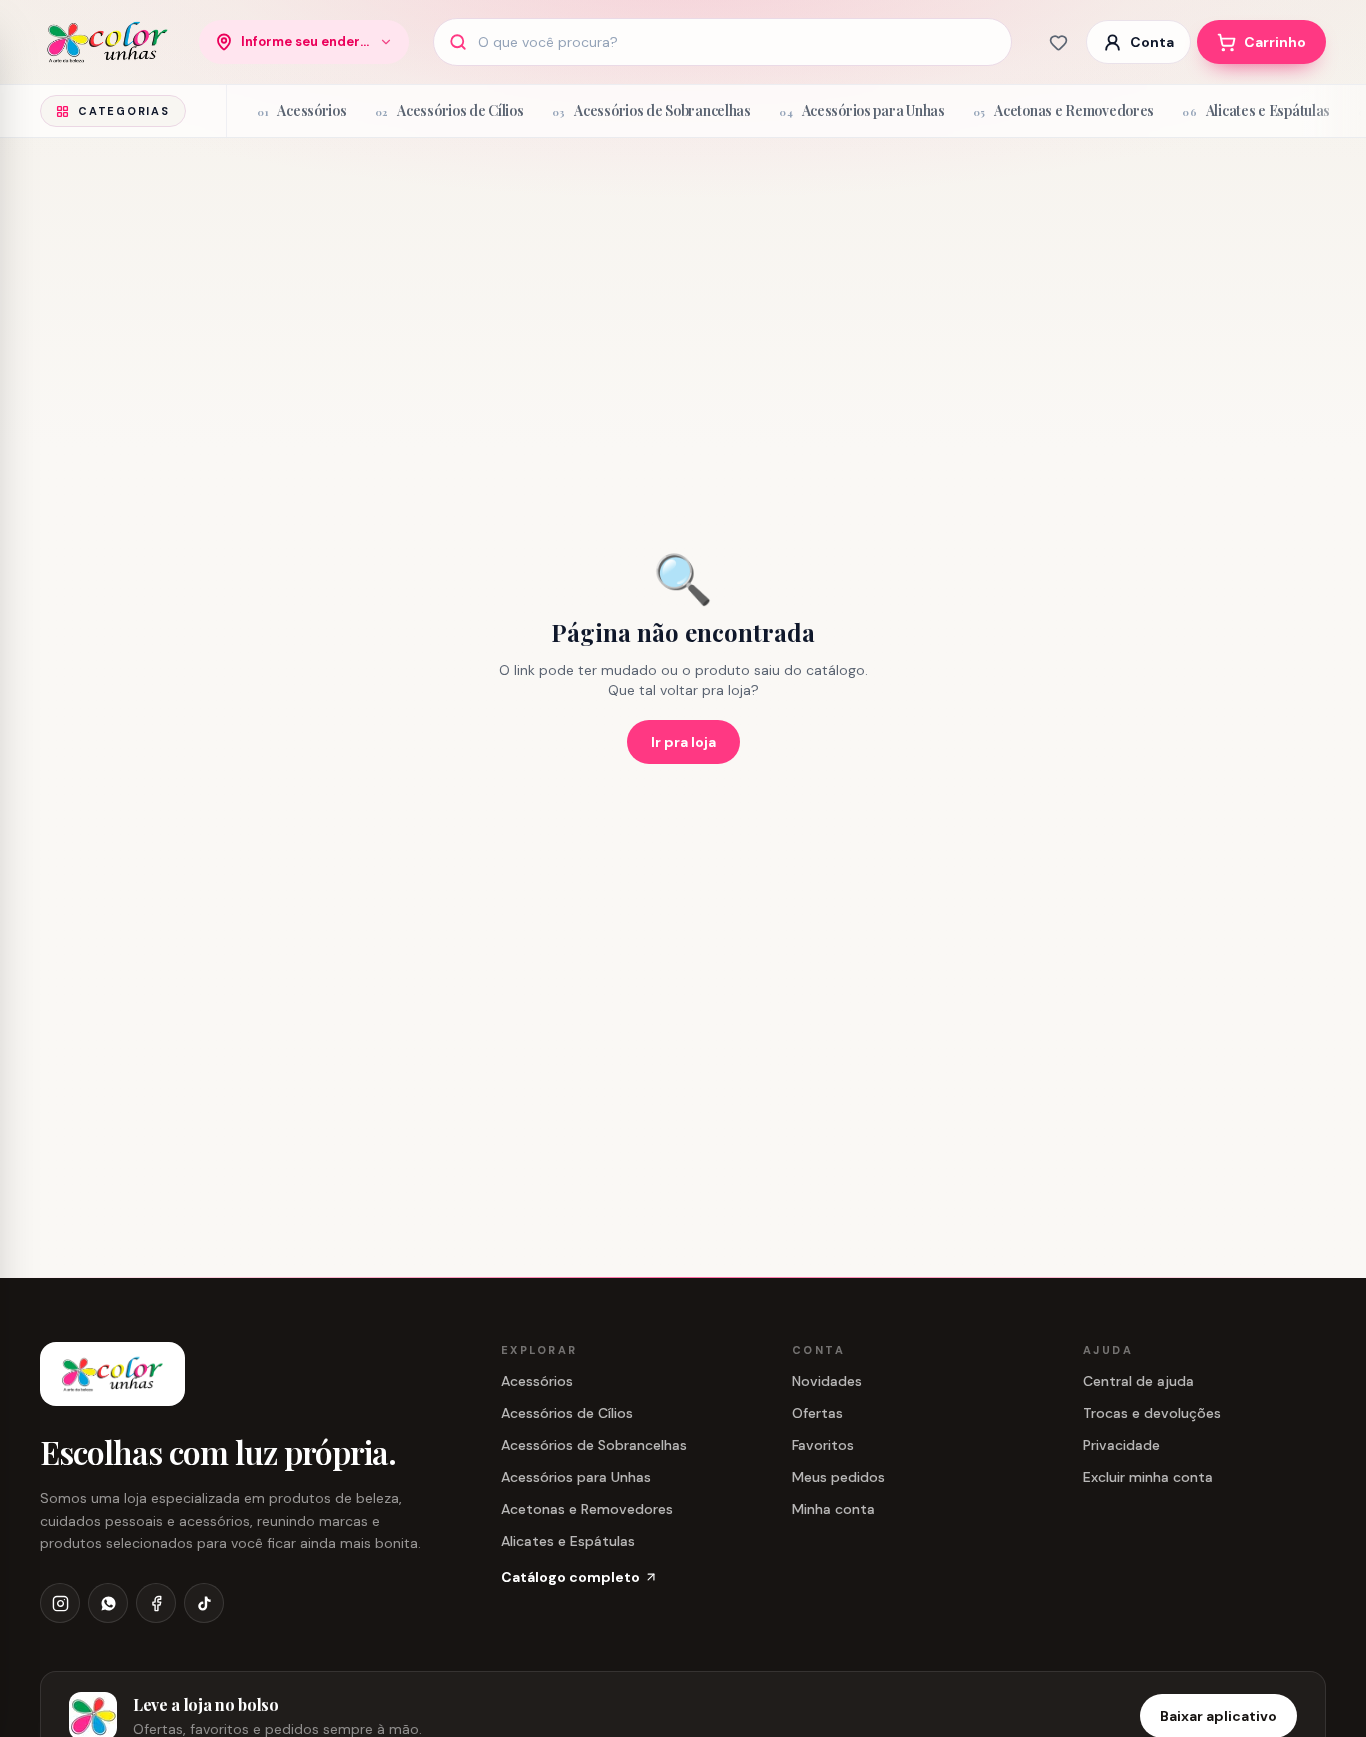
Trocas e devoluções (1152, 1413)
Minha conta (833, 1509)
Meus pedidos (838, 1477)
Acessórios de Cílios (567, 1413)
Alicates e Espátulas (568, 1541)
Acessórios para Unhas (576, 1477)
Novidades (827, 1381)
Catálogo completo (570, 1577)
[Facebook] (156, 1603)
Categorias (124, 111)
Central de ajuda (1138, 1381)
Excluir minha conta (1148, 1477)
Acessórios (537, 1381)
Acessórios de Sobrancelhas (594, 1445)
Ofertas (817, 1413)
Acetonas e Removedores (587, 1509)
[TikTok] (204, 1603)
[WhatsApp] (108, 1603)
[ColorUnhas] (107, 42)
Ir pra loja (683, 742)
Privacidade (1121, 1445)
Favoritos (823, 1445)
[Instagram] (60, 1603)
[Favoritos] (1058, 42)
